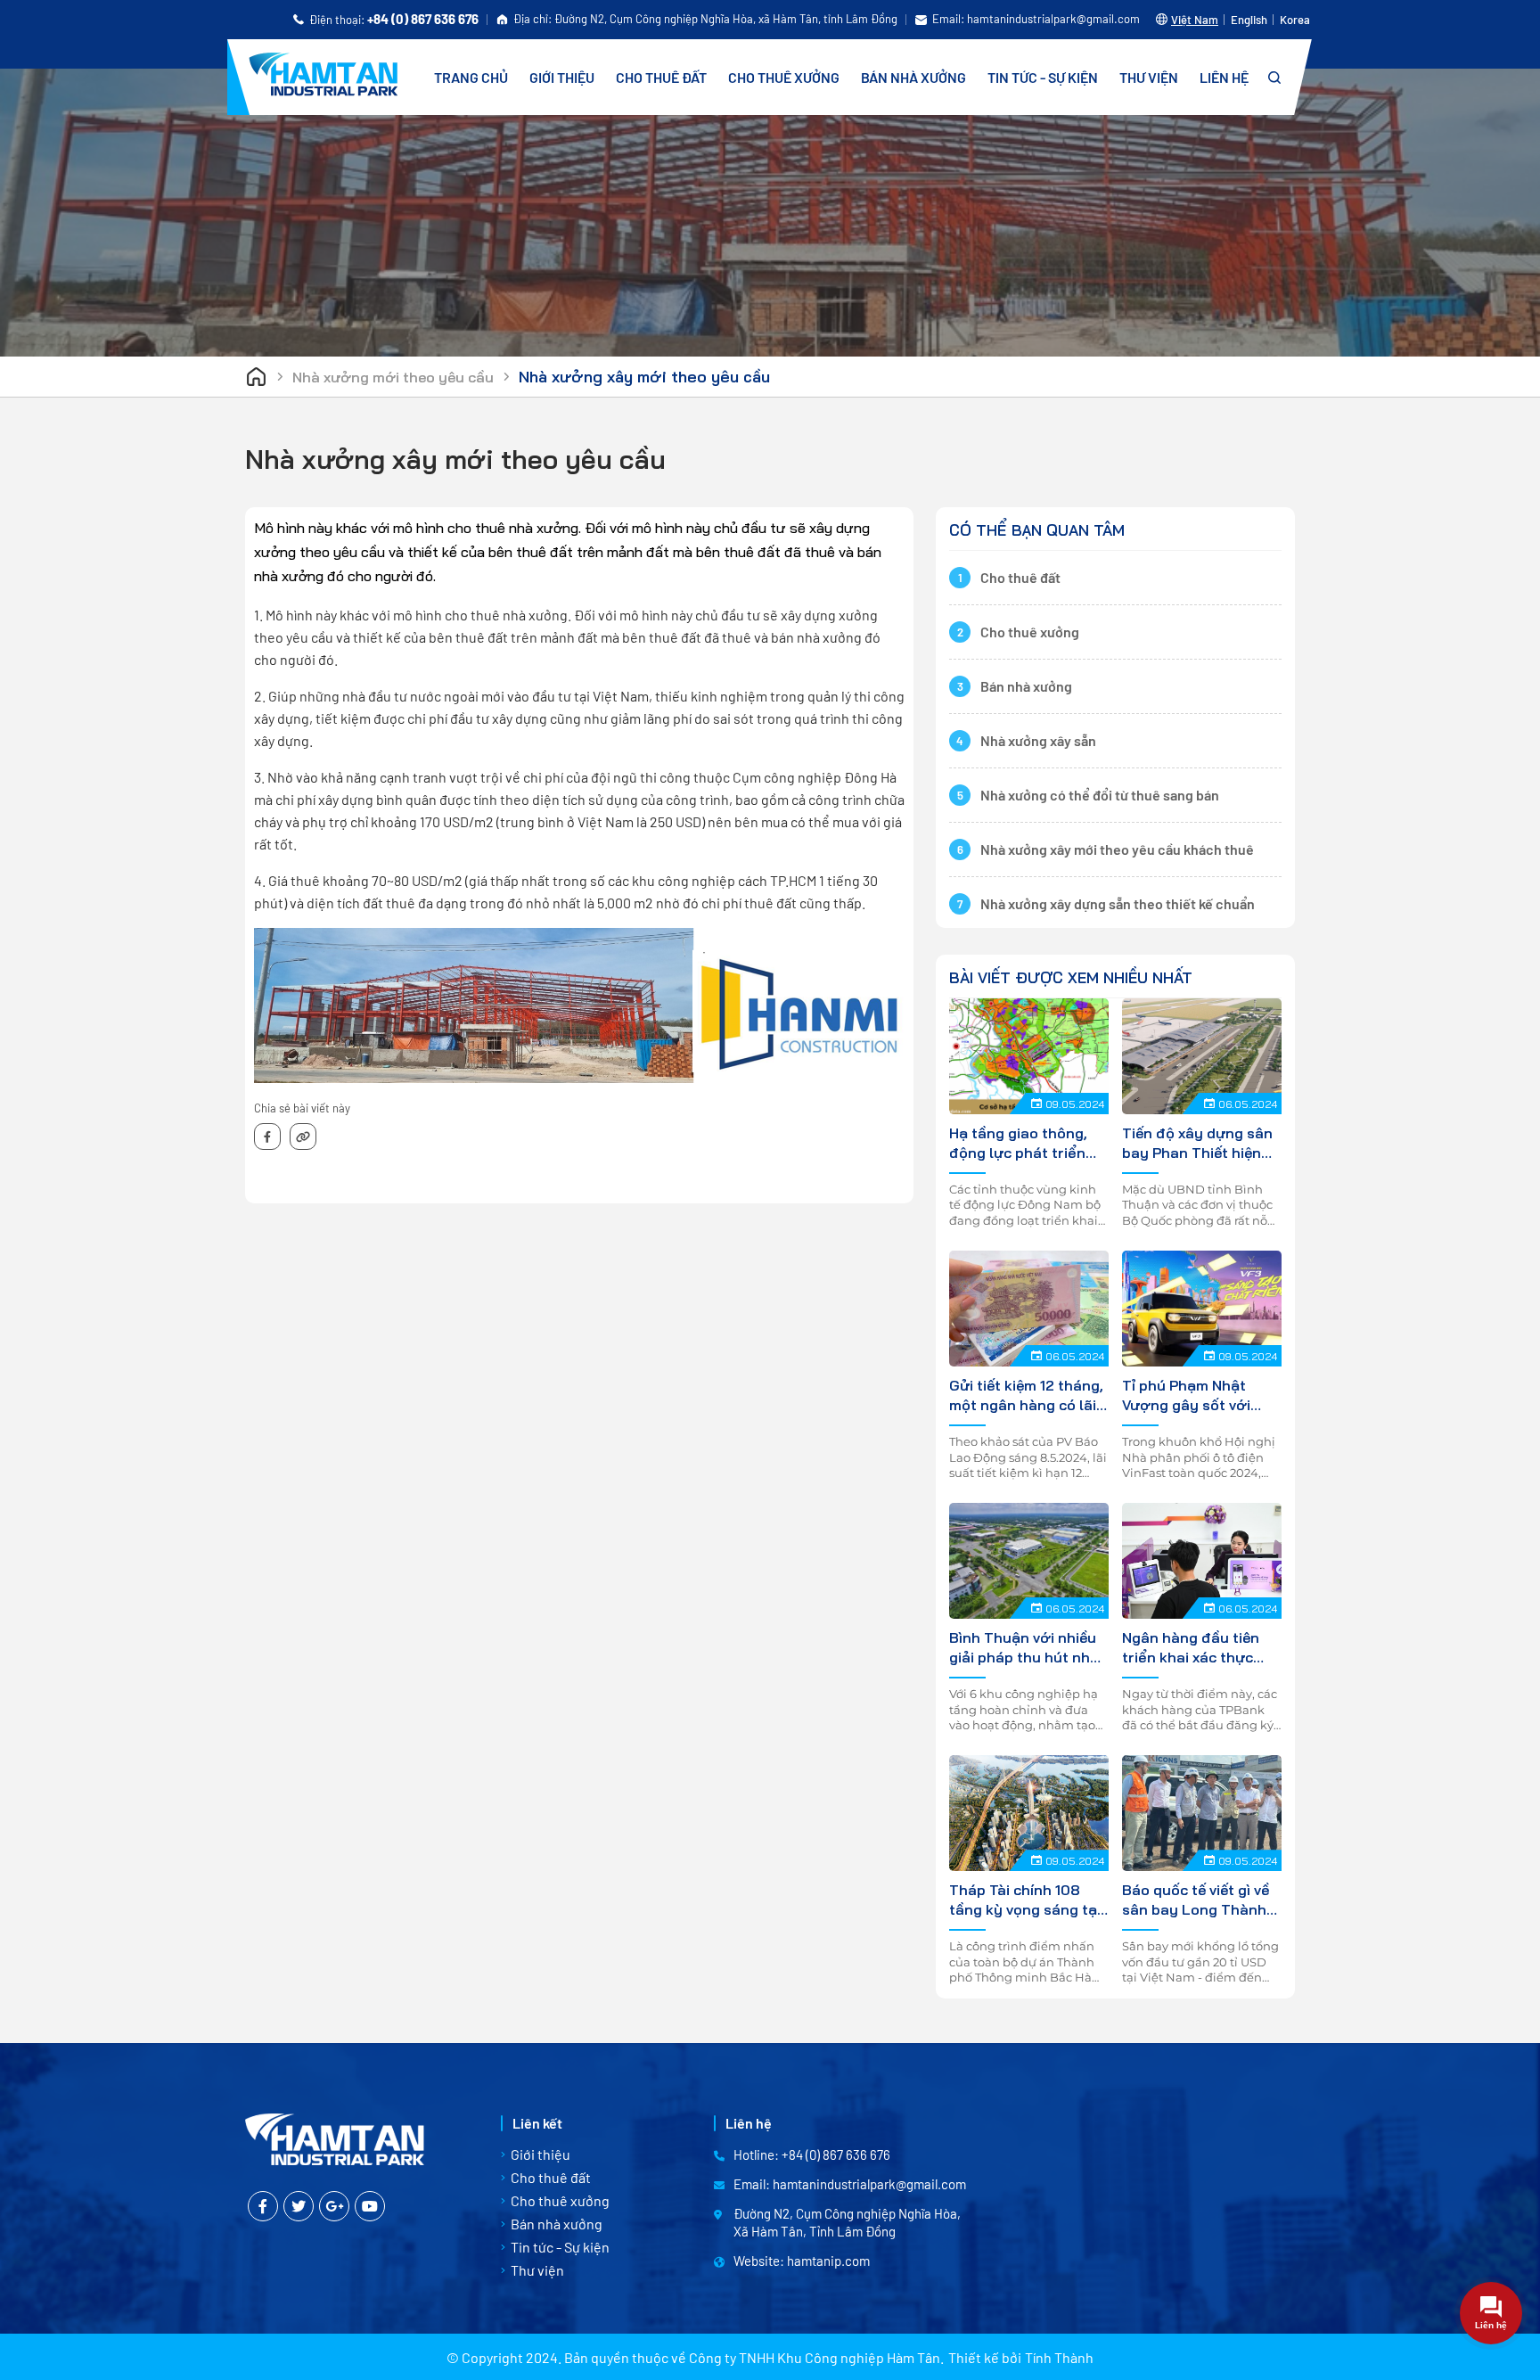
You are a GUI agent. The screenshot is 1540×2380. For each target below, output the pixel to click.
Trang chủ (471, 77)
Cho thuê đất (661, 77)
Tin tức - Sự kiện (1043, 77)
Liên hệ (1224, 77)
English (1249, 20)
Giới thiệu (562, 77)
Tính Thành (1059, 2357)
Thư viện (1149, 77)
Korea (1295, 20)
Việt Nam (1195, 20)
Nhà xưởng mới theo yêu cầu (393, 377)
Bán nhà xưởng (913, 77)
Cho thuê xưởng (784, 77)
